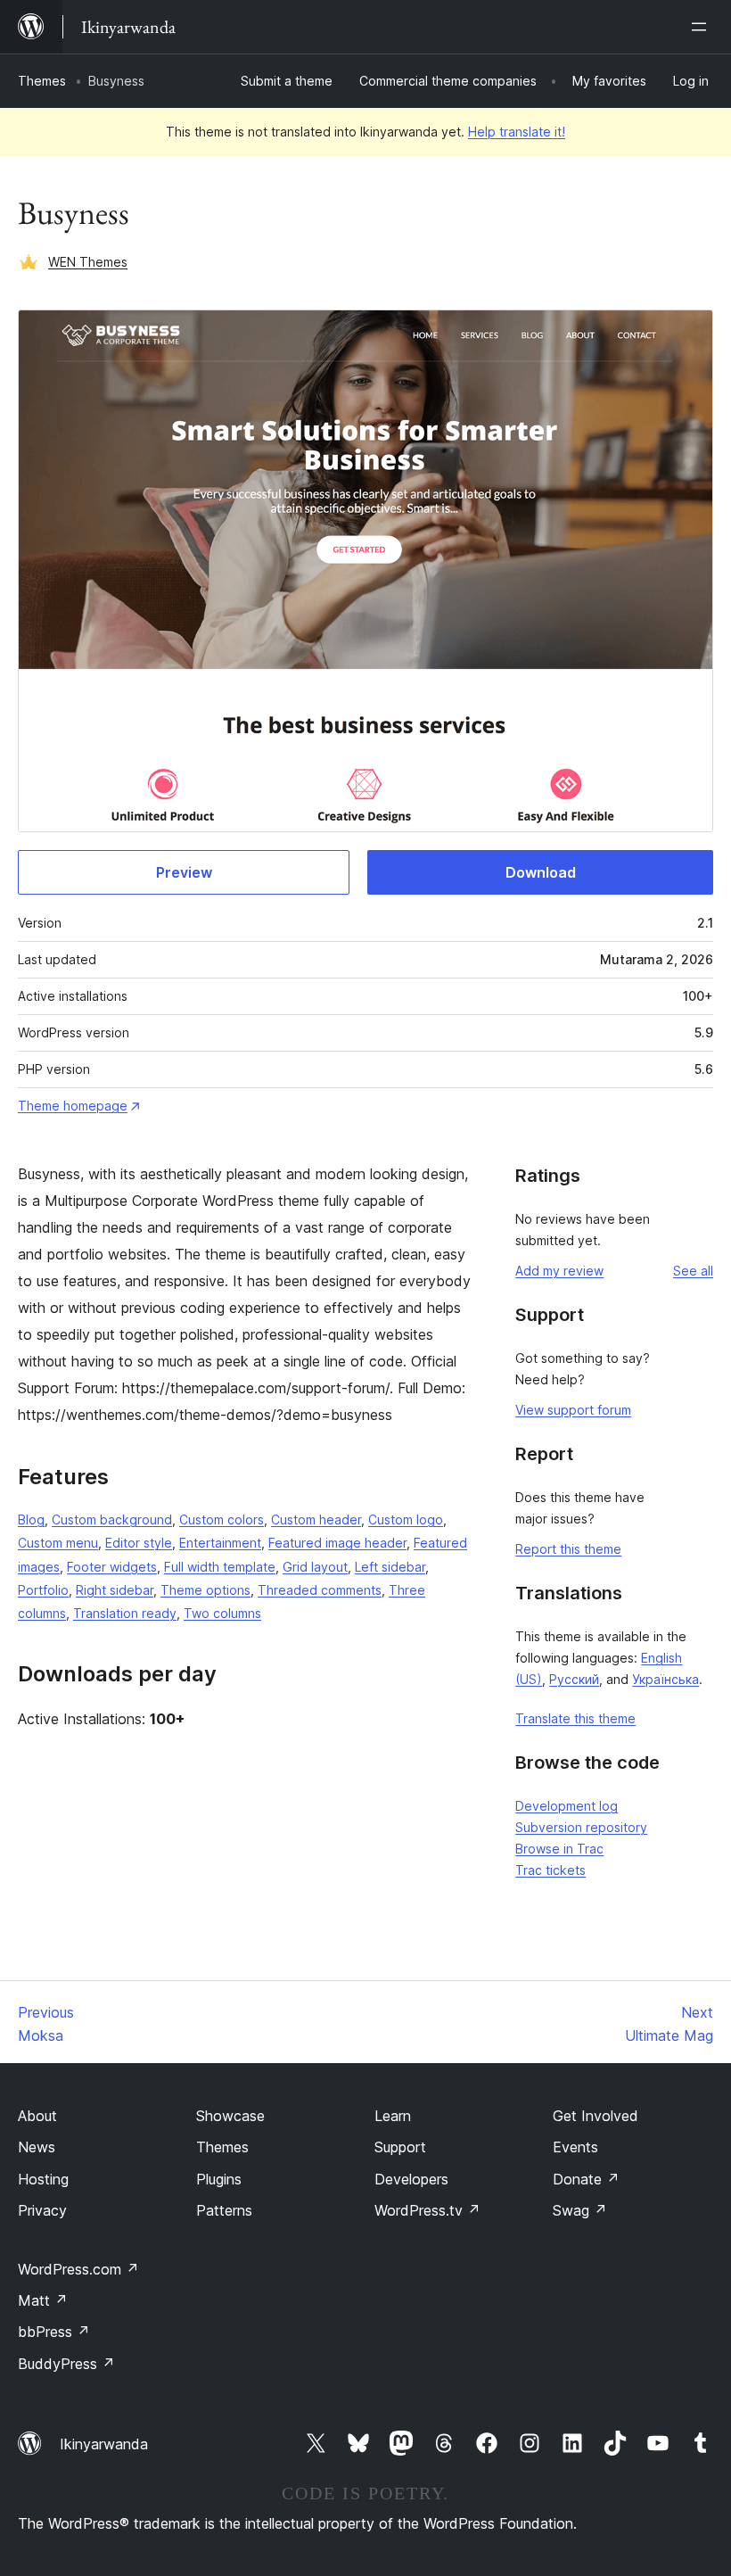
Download (541, 872)
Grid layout (315, 1567)
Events (575, 2147)
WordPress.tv (427, 2210)
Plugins (219, 2179)
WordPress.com (78, 2269)
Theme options (205, 1590)
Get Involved (595, 2116)
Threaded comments (320, 1590)
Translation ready (125, 1613)
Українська (665, 1679)
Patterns (224, 2210)
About (37, 2116)
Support (400, 2147)
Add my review (559, 1271)
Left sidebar (390, 1567)
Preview (184, 872)
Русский (574, 1679)
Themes (42, 81)
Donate (586, 2179)
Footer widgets (112, 1567)
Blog (31, 1519)
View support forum (573, 1410)
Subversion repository (581, 1827)
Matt (43, 2300)
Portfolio (43, 1590)
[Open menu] (702, 27)
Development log (567, 1806)
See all (693, 1271)
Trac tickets (550, 1870)
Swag (580, 2210)
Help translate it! (517, 132)
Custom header (316, 1519)
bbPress (54, 2332)
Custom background (112, 1519)
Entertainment (220, 1543)
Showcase (230, 2116)
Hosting (43, 2179)
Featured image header (337, 1543)
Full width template (220, 1567)
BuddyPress (66, 2364)
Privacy (42, 2210)
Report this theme (568, 1549)
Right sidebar (115, 1590)
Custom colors (222, 1519)
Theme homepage (73, 1106)
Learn (393, 2116)
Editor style (139, 1543)
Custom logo (406, 1519)
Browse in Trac (559, 1849)
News (37, 2147)
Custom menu (58, 1543)
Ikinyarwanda (104, 2444)
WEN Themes (88, 262)
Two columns (222, 1613)
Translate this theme (575, 1718)
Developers (411, 2179)
